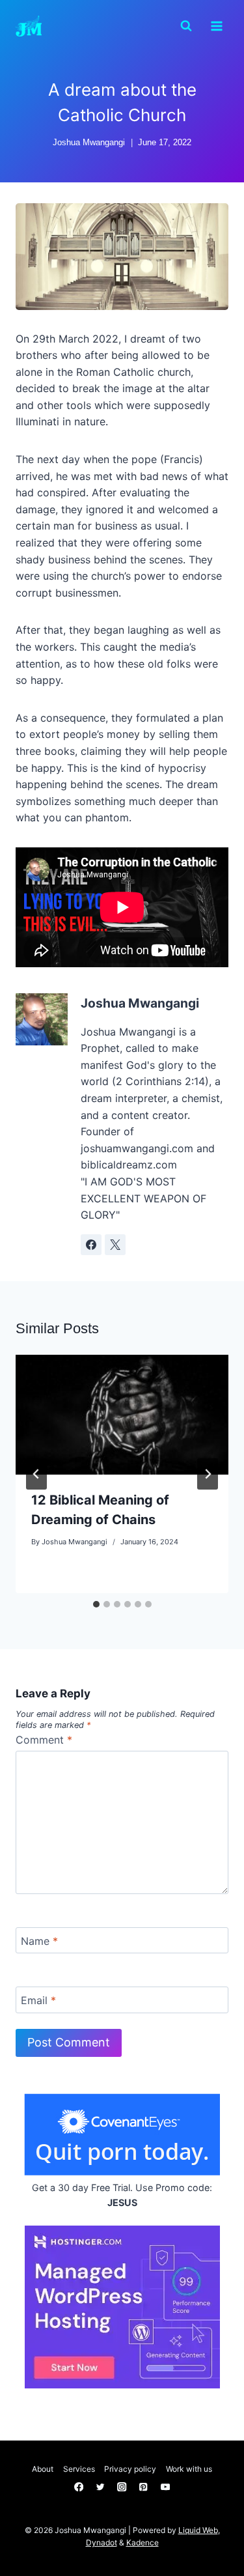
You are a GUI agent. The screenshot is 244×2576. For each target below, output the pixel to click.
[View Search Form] (186, 26)
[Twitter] (101, 2487)
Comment (44, 1740)
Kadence (142, 2542)
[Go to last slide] (36, 1474)
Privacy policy (130, 2469)
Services (79, 2469)
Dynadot (102, 2542)
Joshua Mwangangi (89, 142)
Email (38, 2000)
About (43, 2469)
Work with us (189, 2469)
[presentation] (122, 1415)
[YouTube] (165, 2487)
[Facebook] (79, 2487)
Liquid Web (198, 2530)
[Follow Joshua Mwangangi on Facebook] (91, 1245)
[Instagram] (122, 2487)
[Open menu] (216, 26)
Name (39, 1940)
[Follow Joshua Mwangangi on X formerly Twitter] (115, 1245)
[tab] (96, 1604)
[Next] (208, 1474)
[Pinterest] (143, 2487)
